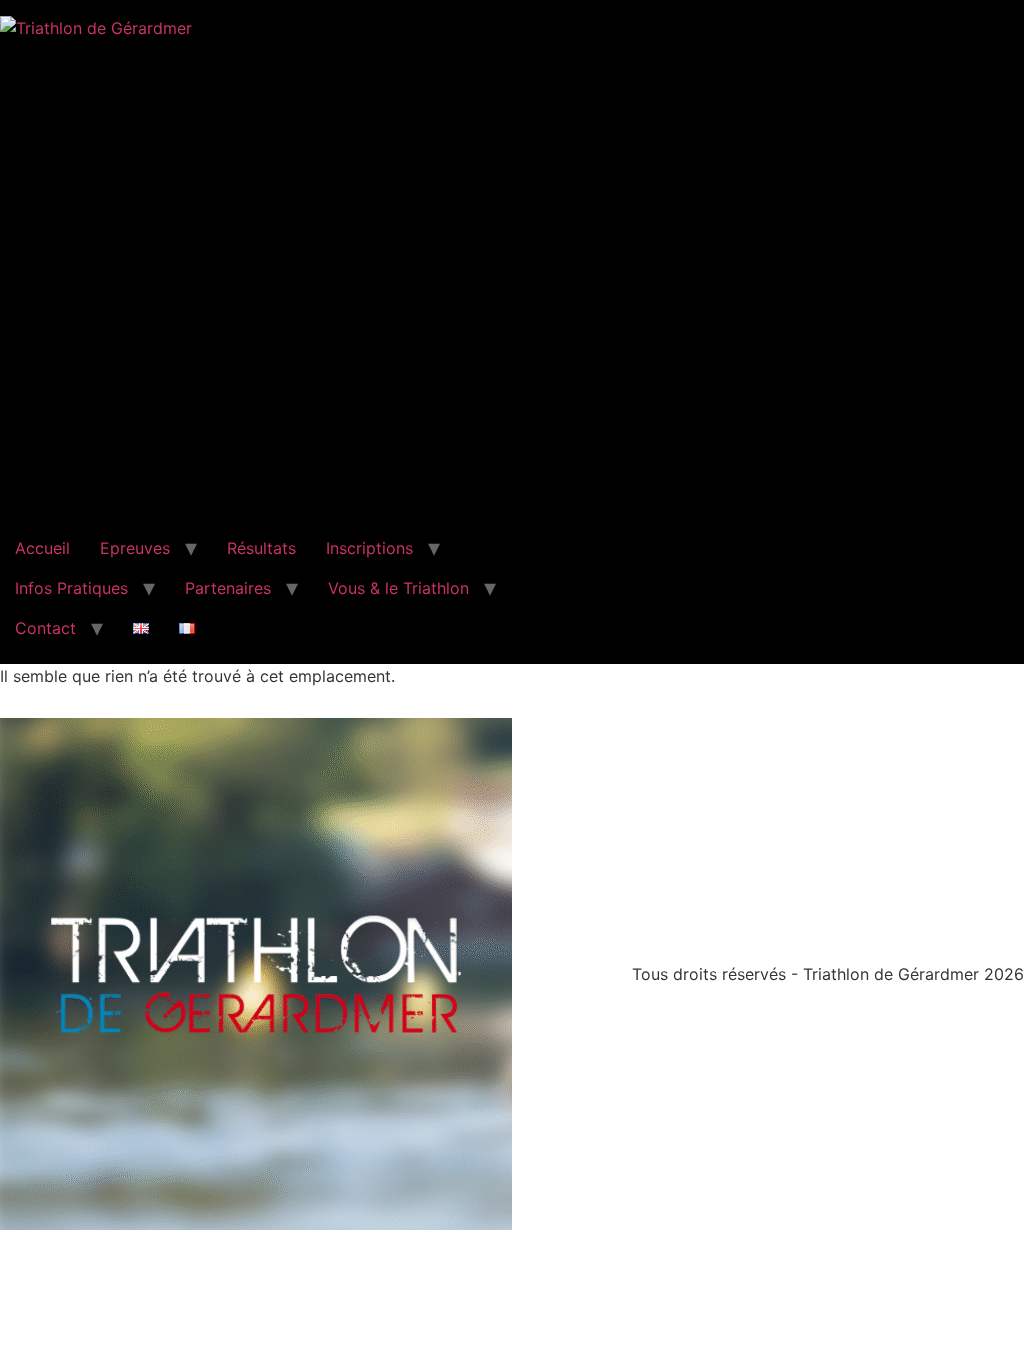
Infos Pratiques (71, 588)
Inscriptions (369, 548)
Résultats (261, 548)
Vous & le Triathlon (398, 588)
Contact (45, 628)
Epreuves (135, 548)
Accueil (42, 548)
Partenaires (228, 588)
